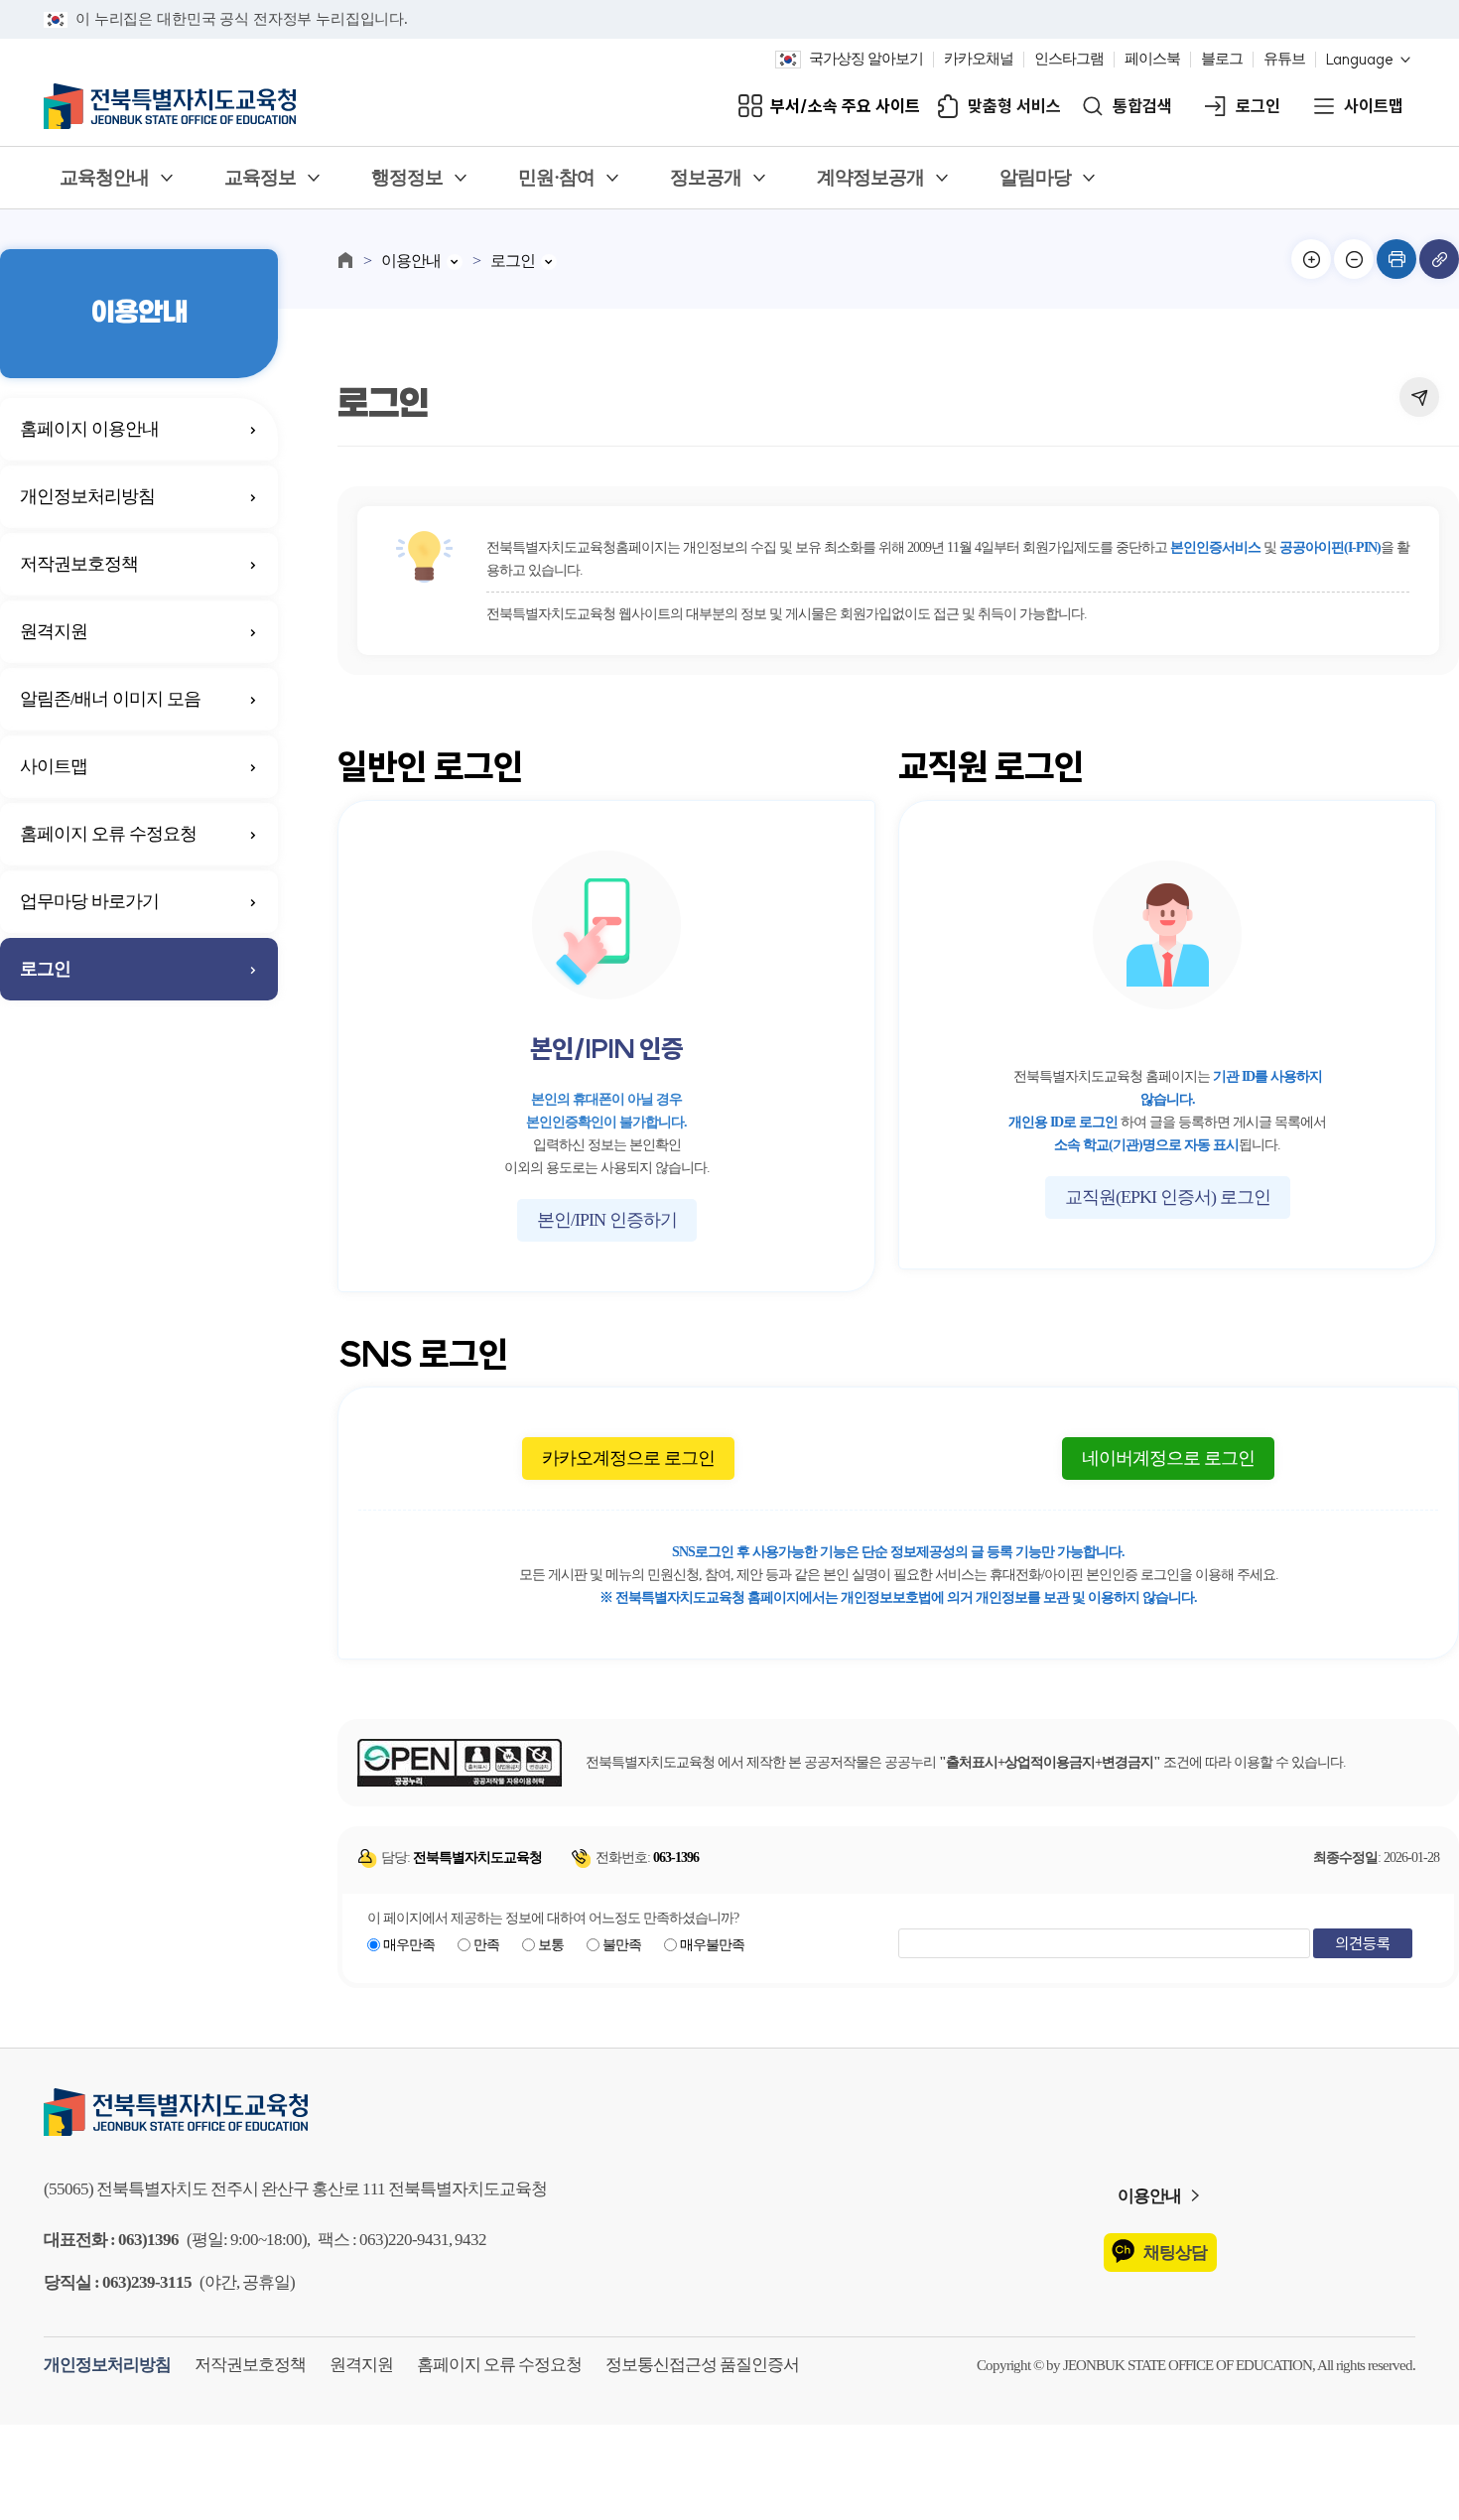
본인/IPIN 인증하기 (607, 1220)
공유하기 (1419, 397)
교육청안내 (104, 178)
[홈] (345, 260)
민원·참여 (556, 178)
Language (1360, 60)
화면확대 (1311, 259)
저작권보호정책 (79, 564)
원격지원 (54, 631)
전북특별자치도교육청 (729, 2112)
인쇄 (1396, 259)
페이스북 (1152, 60)
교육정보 (260, 178)
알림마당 (1035, 178)
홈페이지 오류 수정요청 (108, 834)
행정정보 (407, 178)
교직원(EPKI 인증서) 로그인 (1168, 1197)
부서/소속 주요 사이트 (845, 107)
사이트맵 (1374, 107)
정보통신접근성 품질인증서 (702, 2365)
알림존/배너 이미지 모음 (110, 699)
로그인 (1258, 107)
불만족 (622, 1945)
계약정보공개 (870, 178)
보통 (551, 1945)
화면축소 (1354, 259)
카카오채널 (979, 60)
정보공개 (706, 178)
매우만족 (409, 1945)
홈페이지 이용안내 (89, 429)
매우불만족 (712, 1945)
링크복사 (1439, 259)
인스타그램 (1069, 60)
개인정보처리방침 (87, 496)
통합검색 (1142, 107)
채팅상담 (1175, 2253)
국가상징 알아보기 (866, 60)
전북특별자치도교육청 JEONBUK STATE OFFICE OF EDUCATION (170, 106)
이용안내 (411, 261)
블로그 (1222, 60)
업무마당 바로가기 (89, 901)
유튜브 (1284, 60)
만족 (486, 1945)
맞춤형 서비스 (1014, 107)
